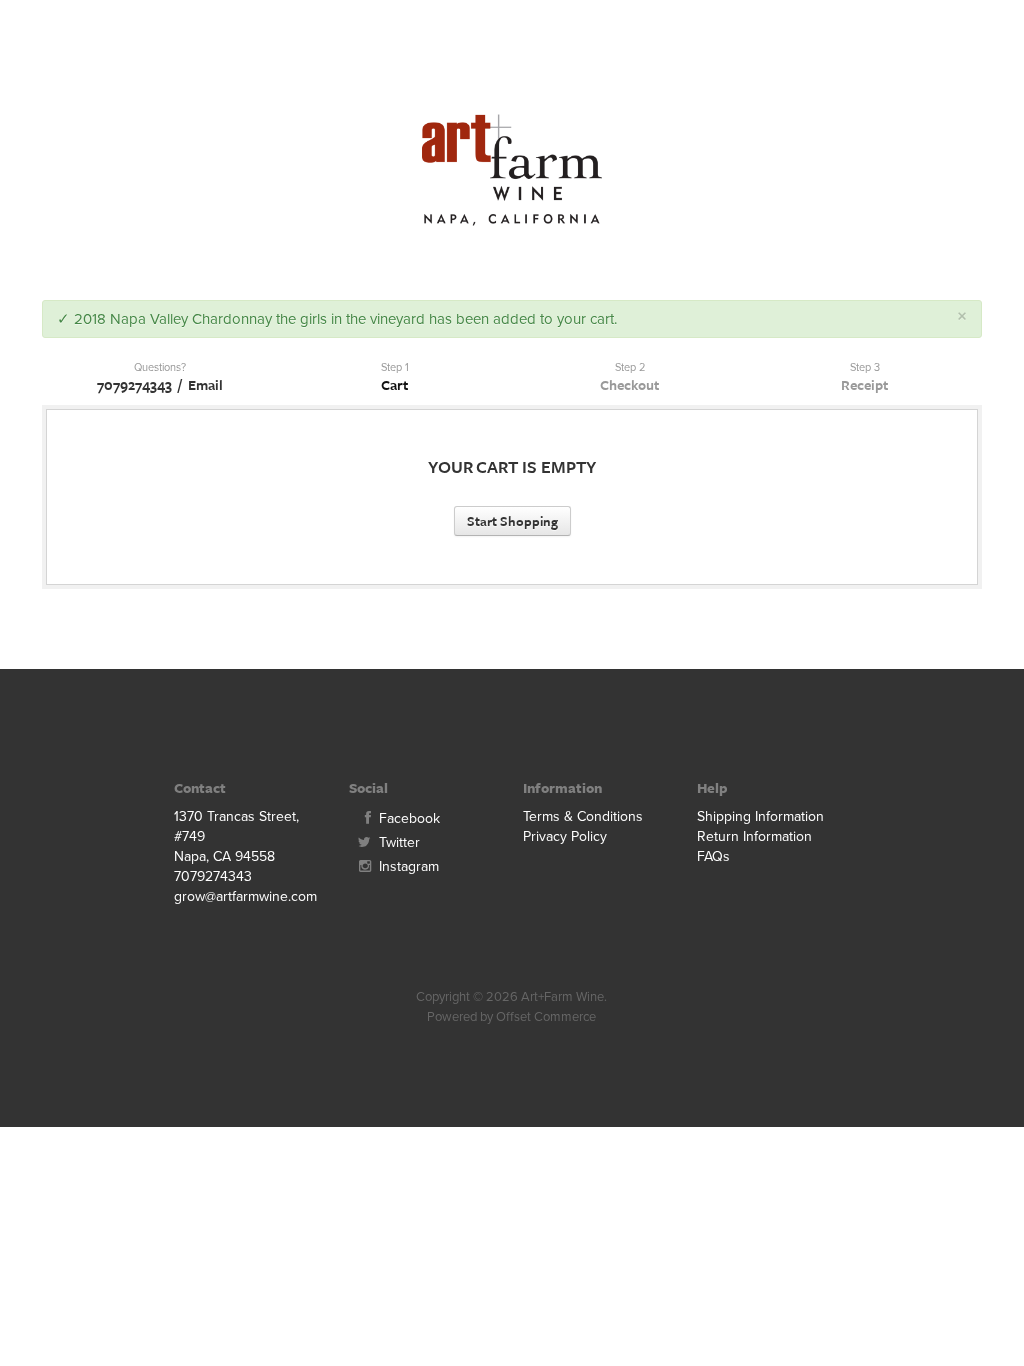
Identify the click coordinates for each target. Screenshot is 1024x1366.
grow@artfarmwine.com (245, 896)
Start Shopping (512, 521)
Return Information (754, 836)
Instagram (407, 866)
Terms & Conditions (583, 816)
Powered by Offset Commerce (511, 1017)
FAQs (713, 856)
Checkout (629, 384)
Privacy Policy (565, 836)
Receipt (864, 384)
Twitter (397, 842)
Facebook (407, 818)
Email (205, 384)
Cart (394, 384)
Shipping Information (760, 816)
